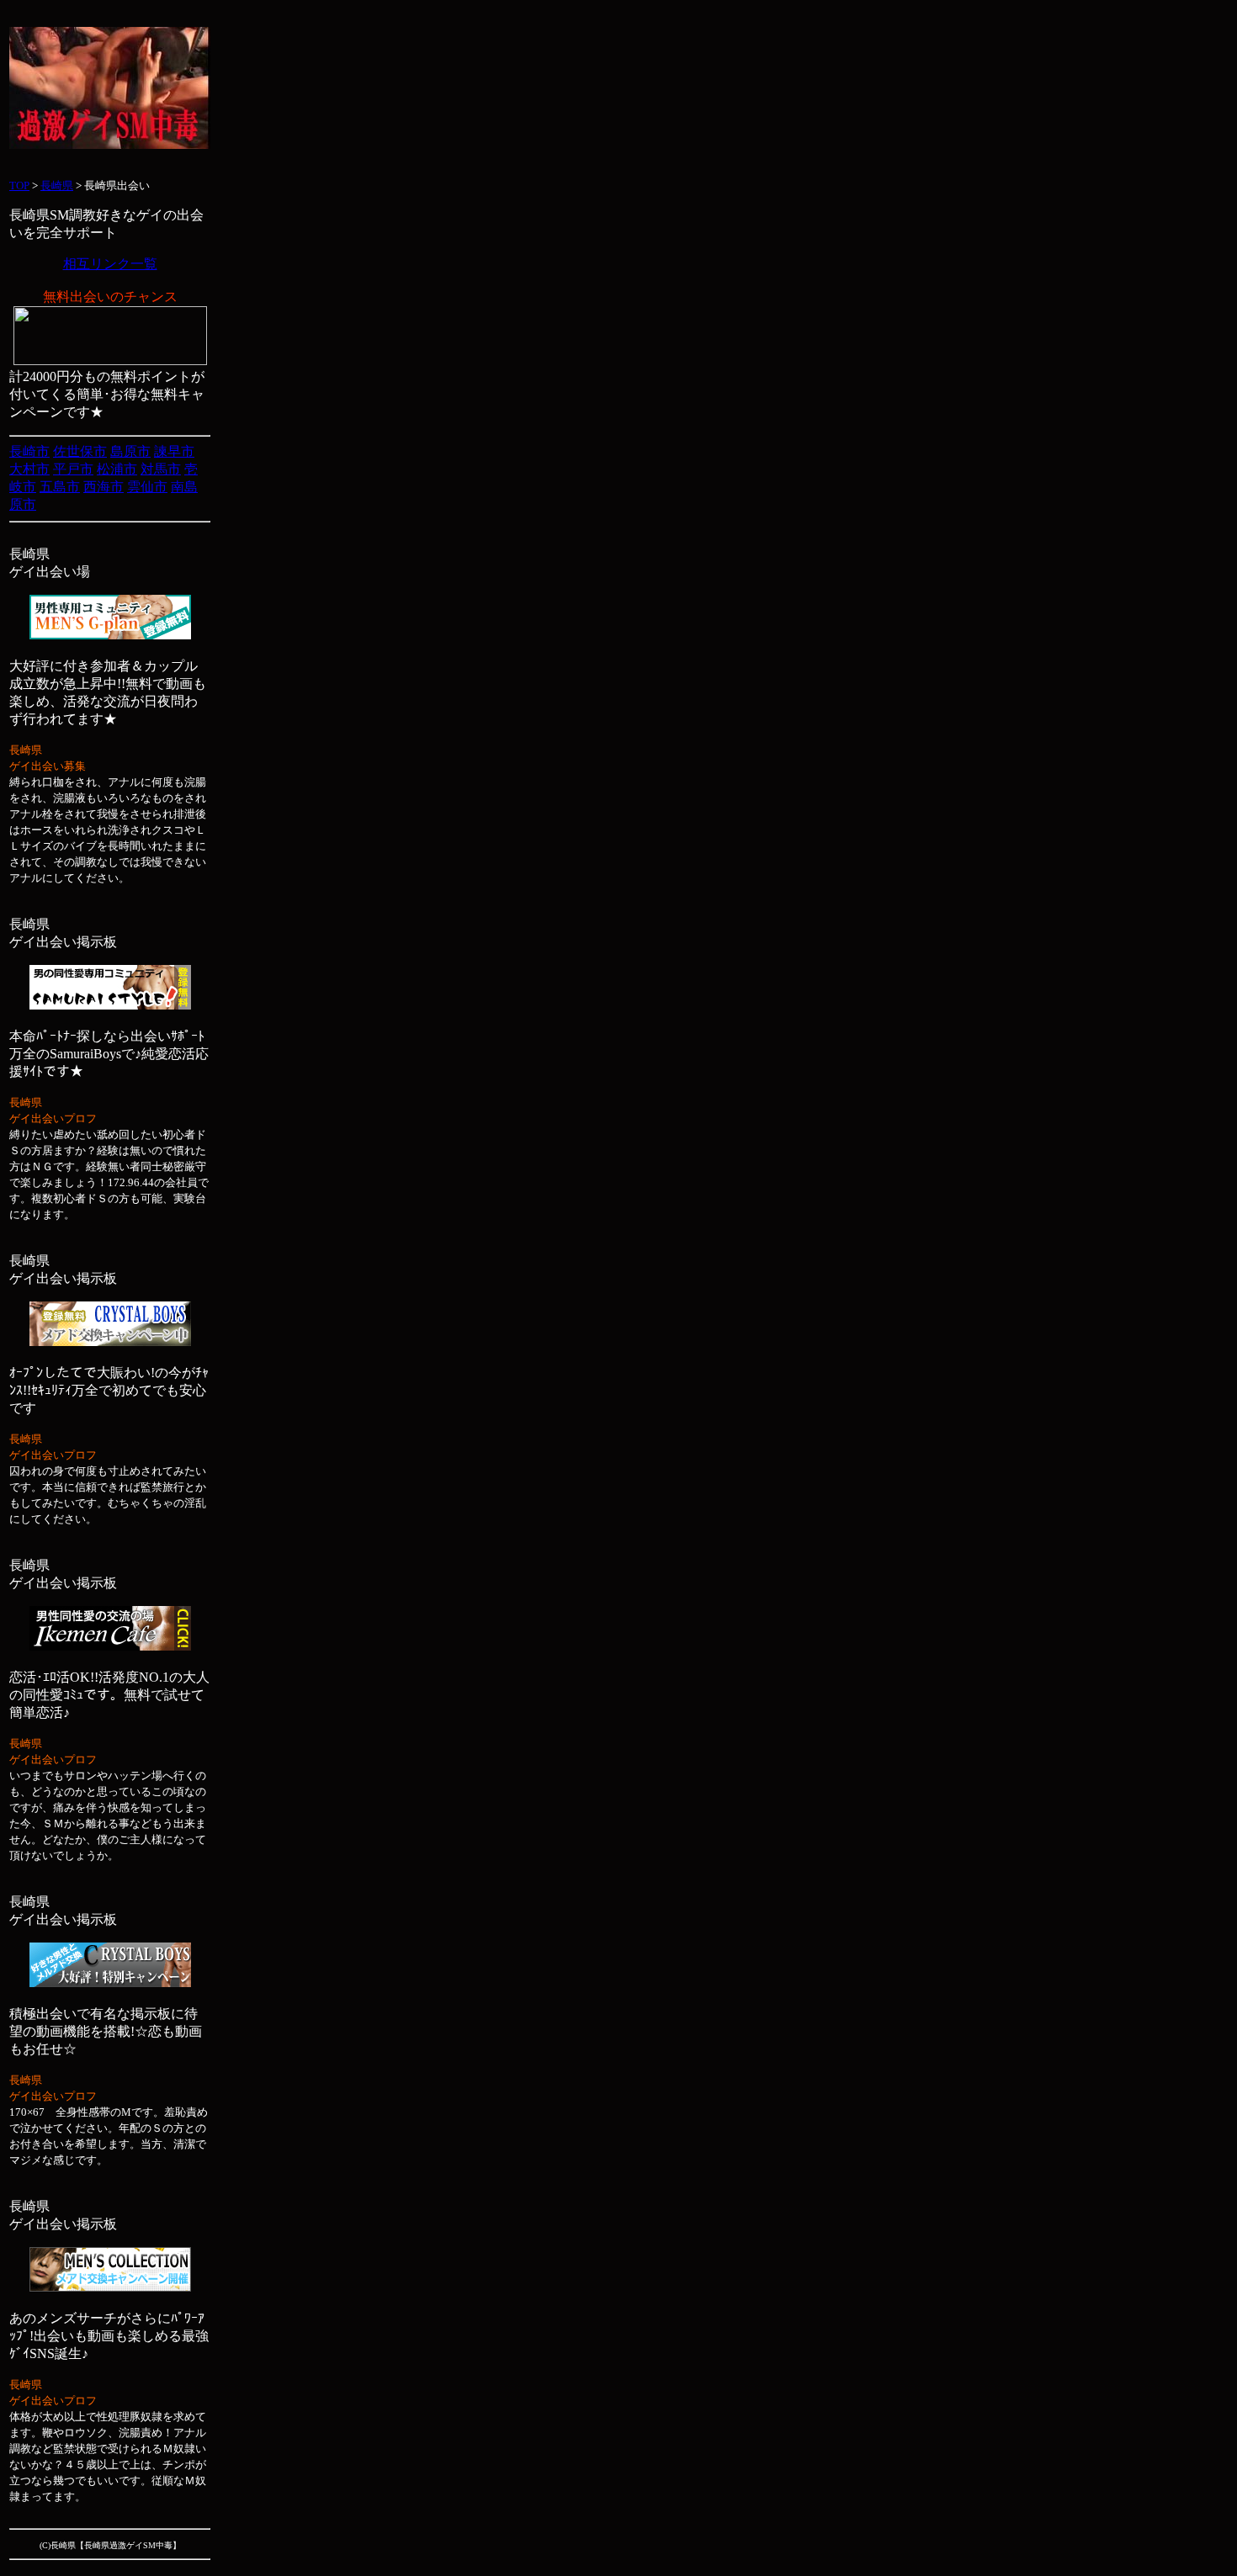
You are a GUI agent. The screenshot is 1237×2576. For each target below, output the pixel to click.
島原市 (130, 451)
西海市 (104, 487)
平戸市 (73, 469)
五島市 (60, 487)
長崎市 (29, 451)
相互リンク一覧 (110, 264)
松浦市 (117, 469)
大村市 (29, 469)
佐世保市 (80, 451)
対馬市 (161, 469)
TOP (19, 186)
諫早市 (174, 451)
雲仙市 (147, 487)
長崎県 (57, 186)
